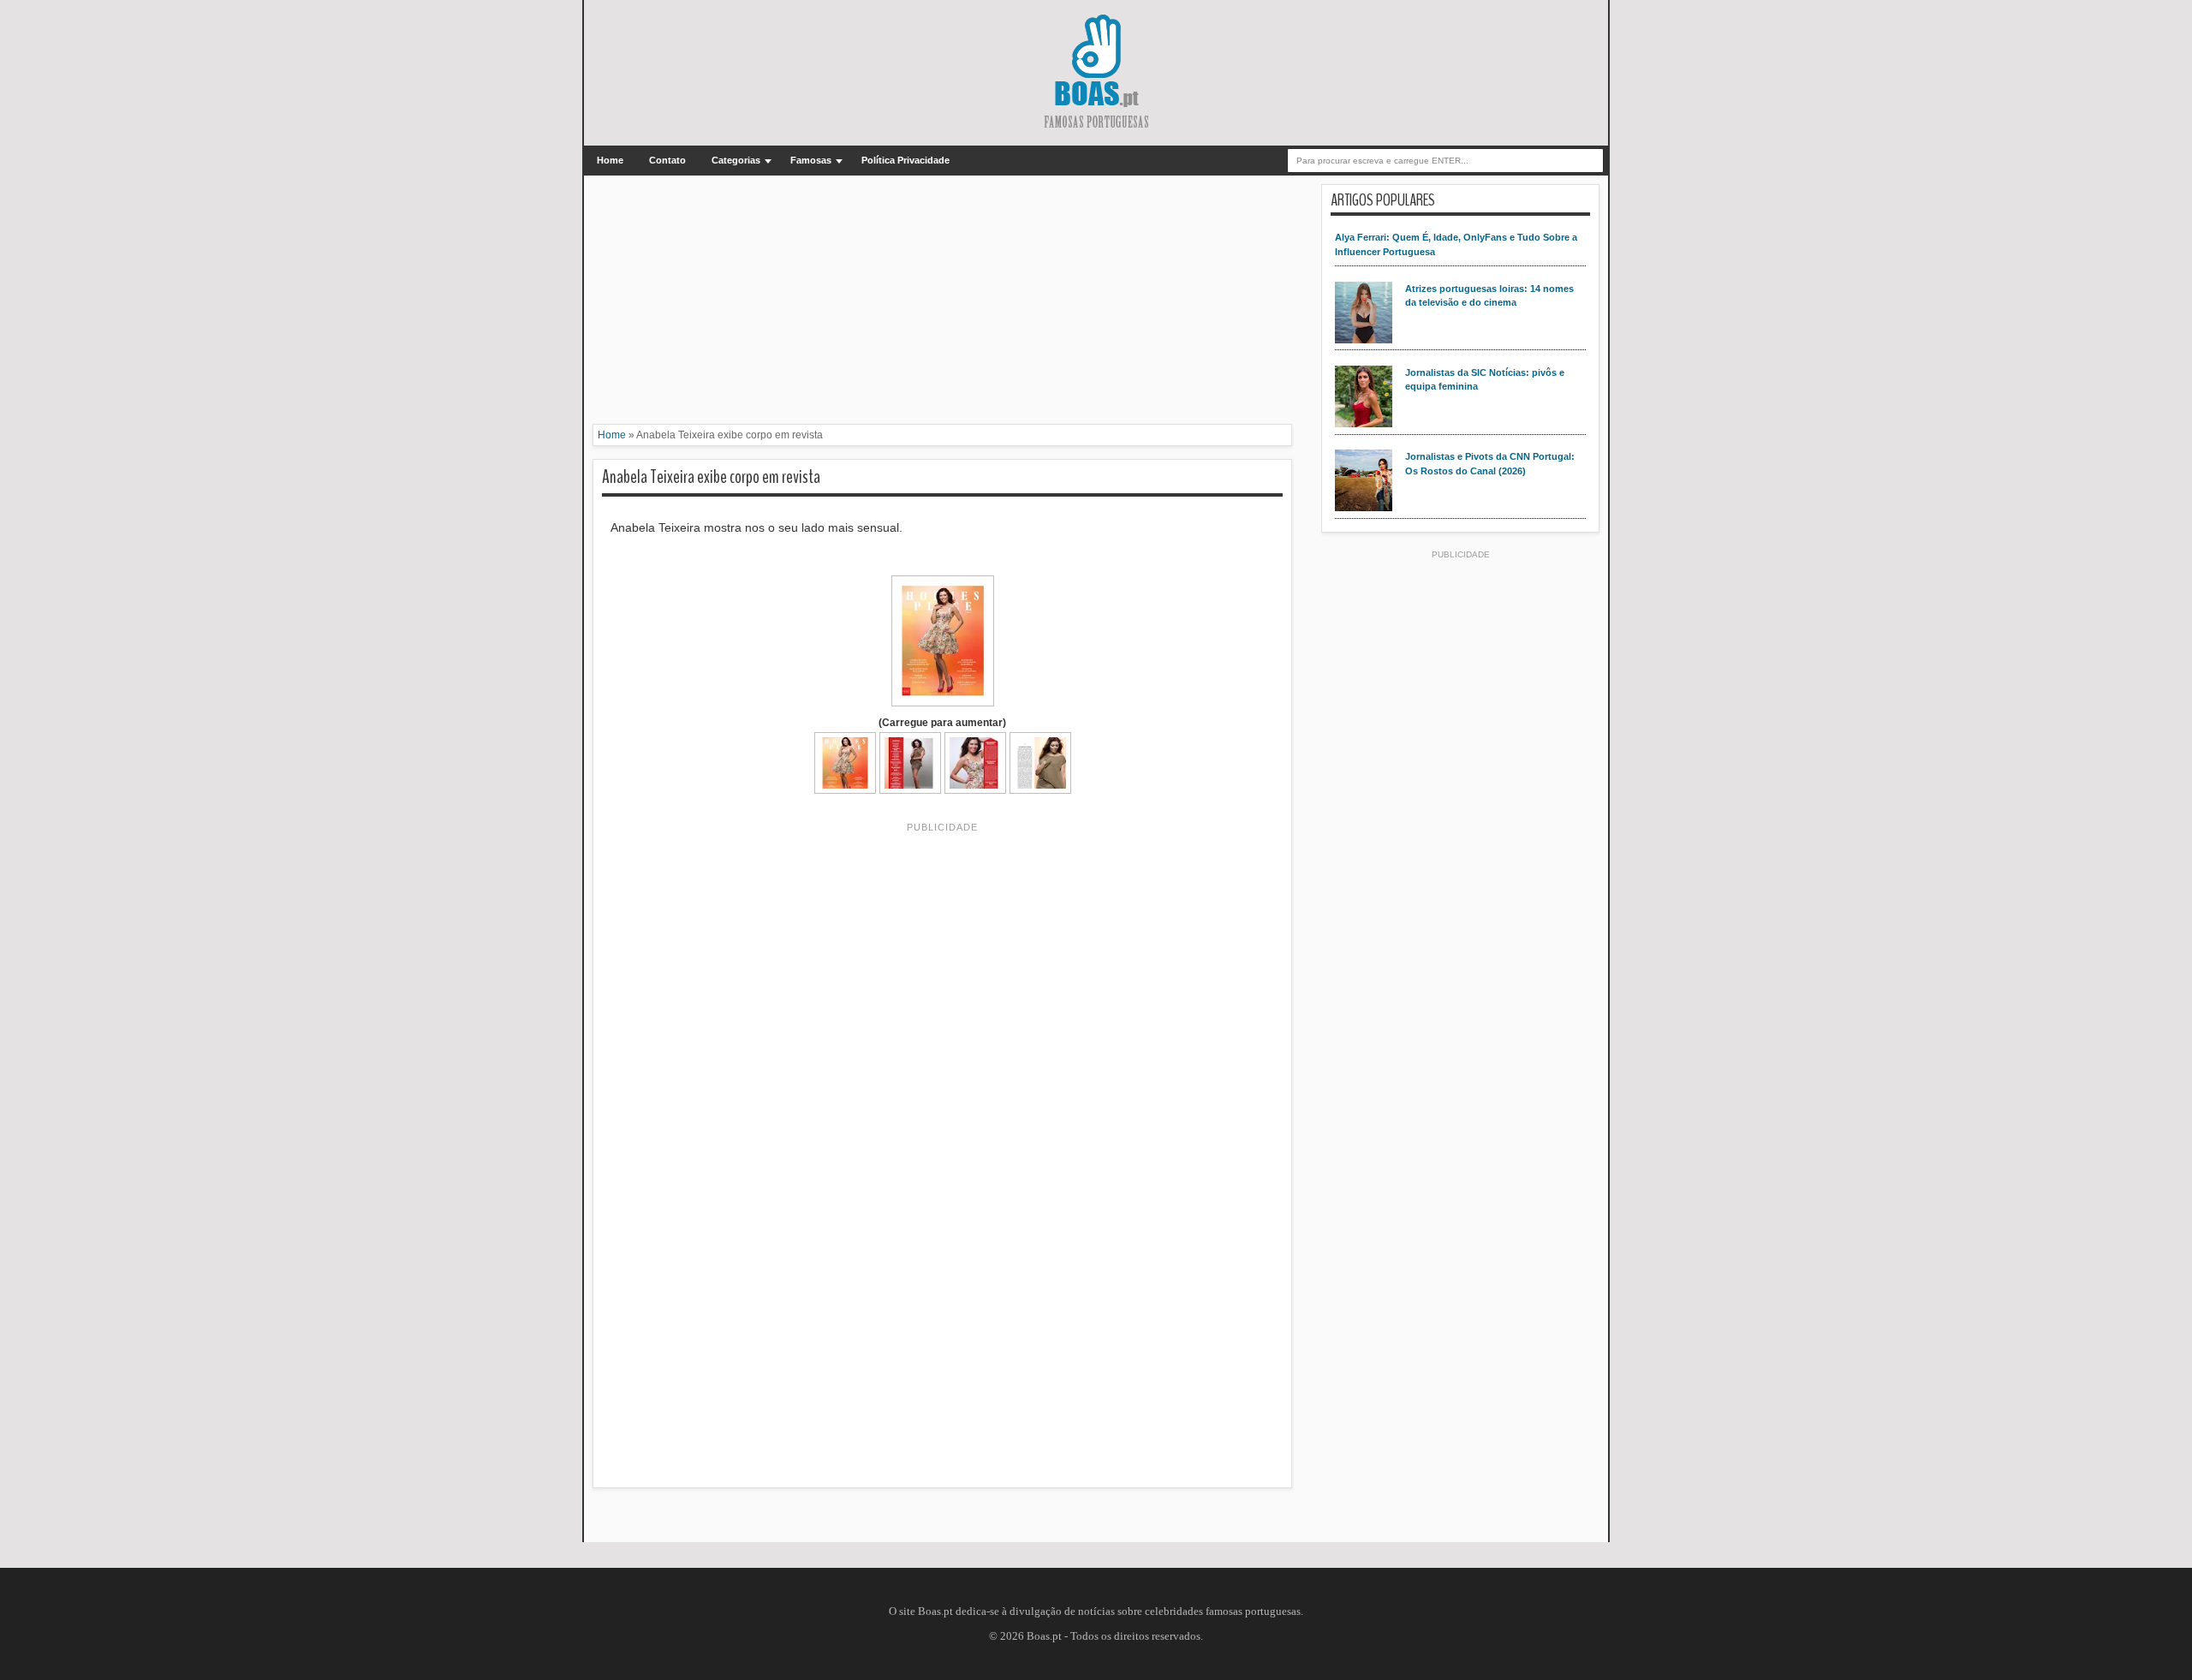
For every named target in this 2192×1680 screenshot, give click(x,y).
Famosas (811, 160)
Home (610, 160)
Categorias (736, 160)
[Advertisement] (942, 304)
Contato (667, 160)
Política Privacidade (905, 160)
